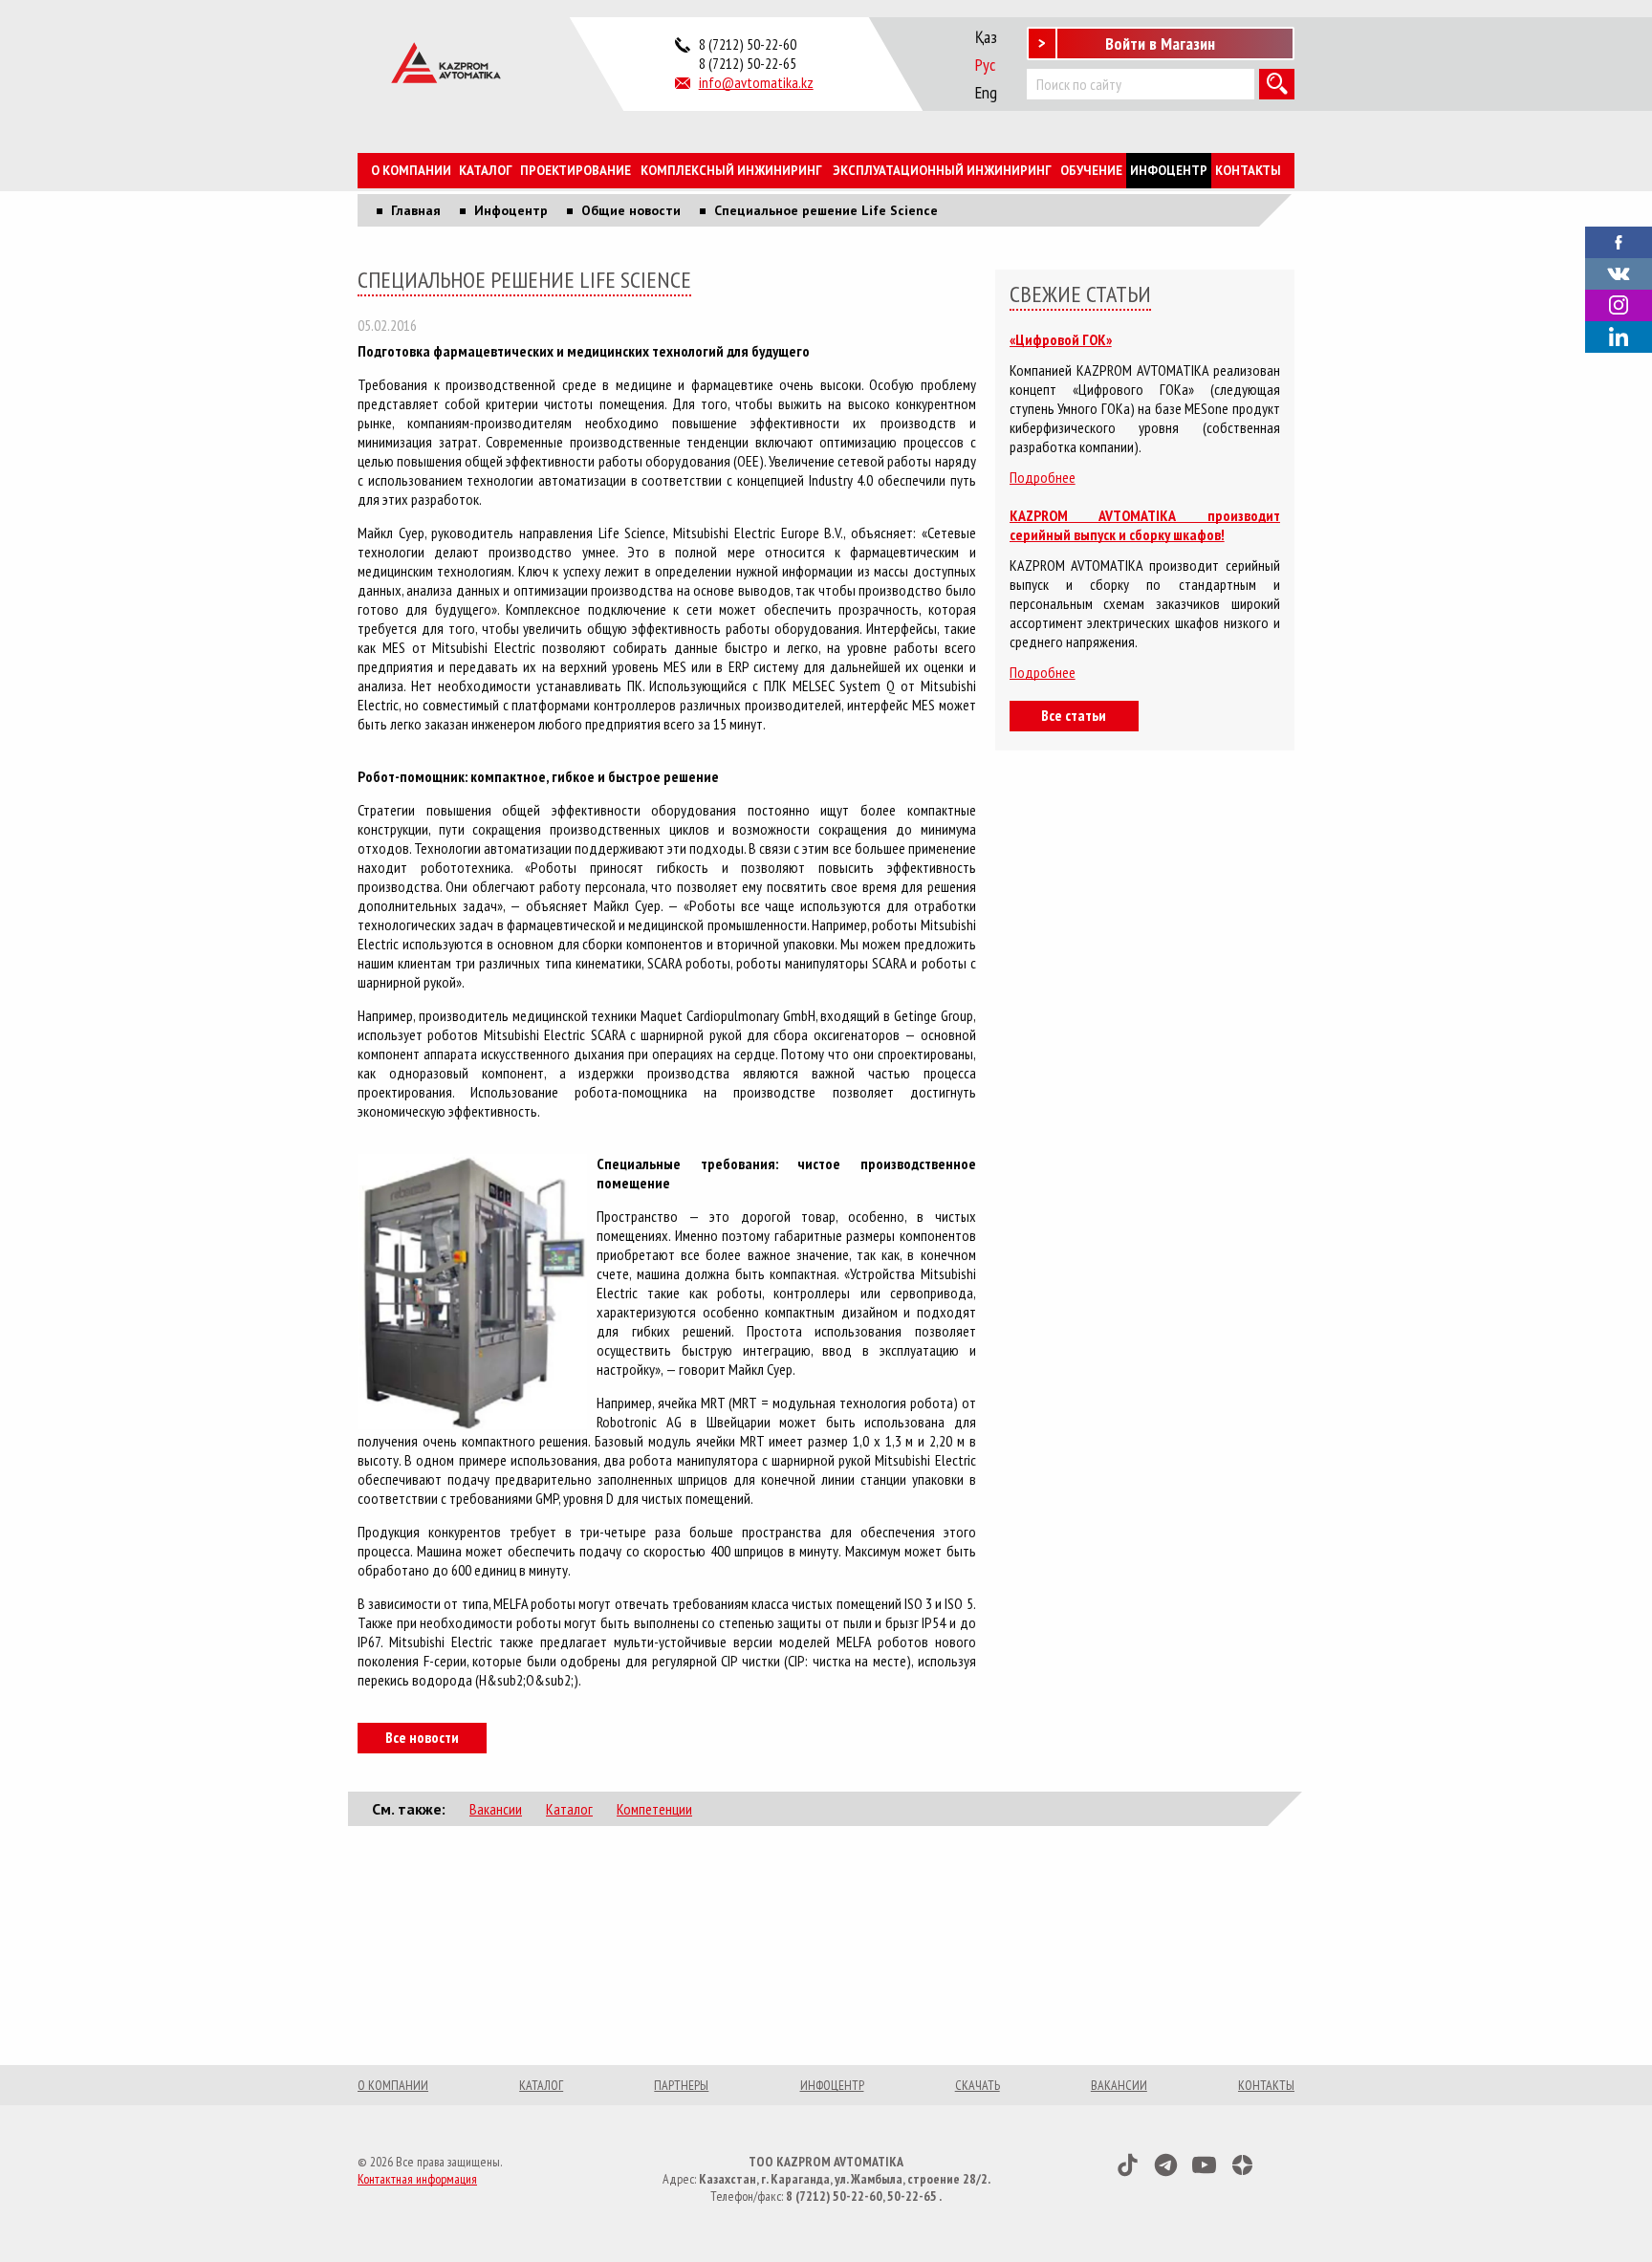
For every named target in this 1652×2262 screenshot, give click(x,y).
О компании (411, 171)
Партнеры (681, 2085)
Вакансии (496, 1809)
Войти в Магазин (1160, 43)
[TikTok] (1128, 2165)
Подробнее (1043, 477)
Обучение (1091, 171)
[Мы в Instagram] (1619, 305)
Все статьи (1074, 715)
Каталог (486, 171)
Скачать (978, 2085)
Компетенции (654, 1809)
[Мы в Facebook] (1619, 240)
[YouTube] (1204, 2165)
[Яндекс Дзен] (1242, 2165)
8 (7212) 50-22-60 (748, 44)
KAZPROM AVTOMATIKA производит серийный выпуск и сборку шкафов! (1145, 525)
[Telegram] (1166, 2165)
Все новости (422, 1737)
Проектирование (576, 171)
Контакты (1248, 171)
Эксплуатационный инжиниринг (942, 171)
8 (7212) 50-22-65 (748, 63)
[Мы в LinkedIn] (1619, 337)
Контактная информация (417, 2179)
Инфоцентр (1169, 171)
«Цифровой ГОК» (1061, 339)
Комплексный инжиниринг (731, 171)
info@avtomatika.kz (756, 82)
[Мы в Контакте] (1619, 272)
